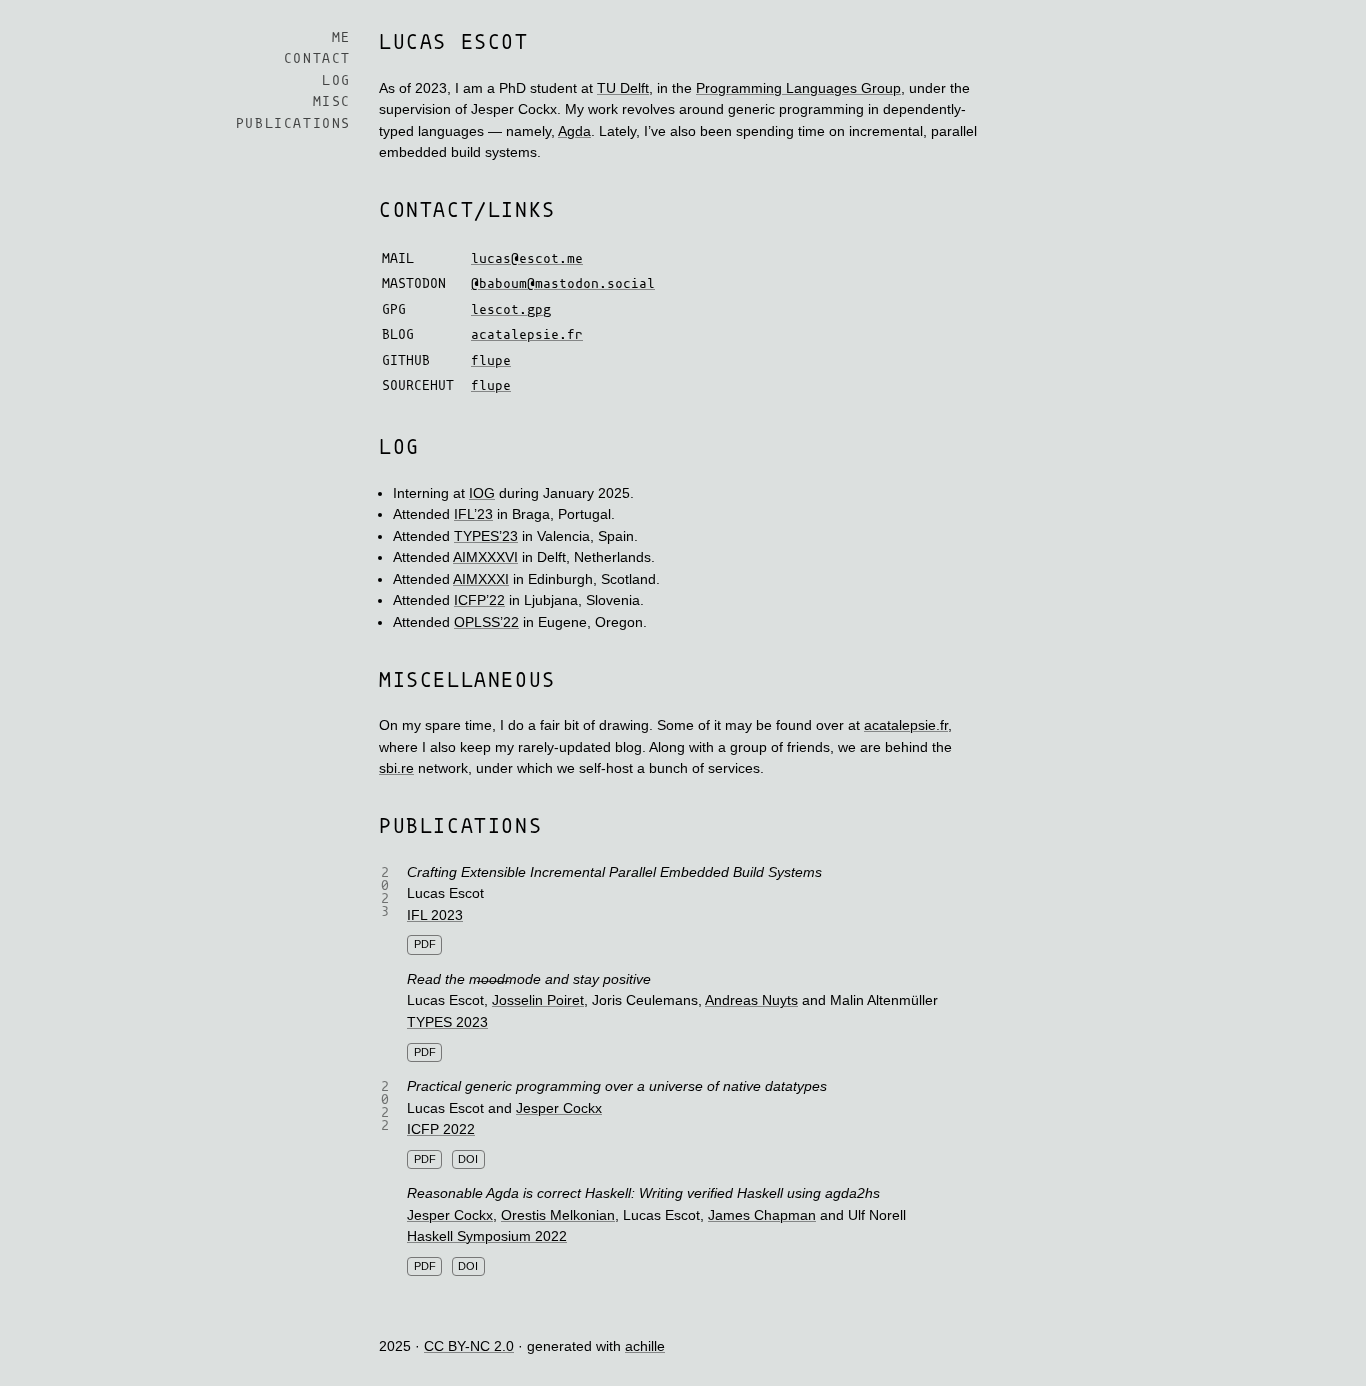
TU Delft (623, 88)
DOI (468, 1159)
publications (293, 124)
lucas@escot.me (527, 259)
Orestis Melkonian (558, 1215)
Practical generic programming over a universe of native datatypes (617, 1086)
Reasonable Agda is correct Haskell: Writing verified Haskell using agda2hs (643, 1193)
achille (645, 1346)
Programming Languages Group (798, 88)
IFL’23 (473, 514)
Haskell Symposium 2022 (487, 1236)
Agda (574, 131)
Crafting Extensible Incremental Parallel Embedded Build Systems (614, 872)
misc (332, 103)
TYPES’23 (486, 536)
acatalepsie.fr (527, 335)
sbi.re (396, 768)
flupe (491, 361)
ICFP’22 (479, 600)
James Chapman (762, 1215)
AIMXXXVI (485, 557)
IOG (482, 493)
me (341, 38)
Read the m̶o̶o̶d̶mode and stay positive (529, 979)
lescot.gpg (511, 310)
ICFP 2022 (441, 1129)
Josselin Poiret (538, 1000)
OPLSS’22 (486, 622)
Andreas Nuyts (751, 1000)
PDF (425, 944)
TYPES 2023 (447, 1022)
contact (317, 60)
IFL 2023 (435, 915)
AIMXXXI (481, 579)
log (336, 81)
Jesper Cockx (559, 1108)
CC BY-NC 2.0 (469, 1346)
